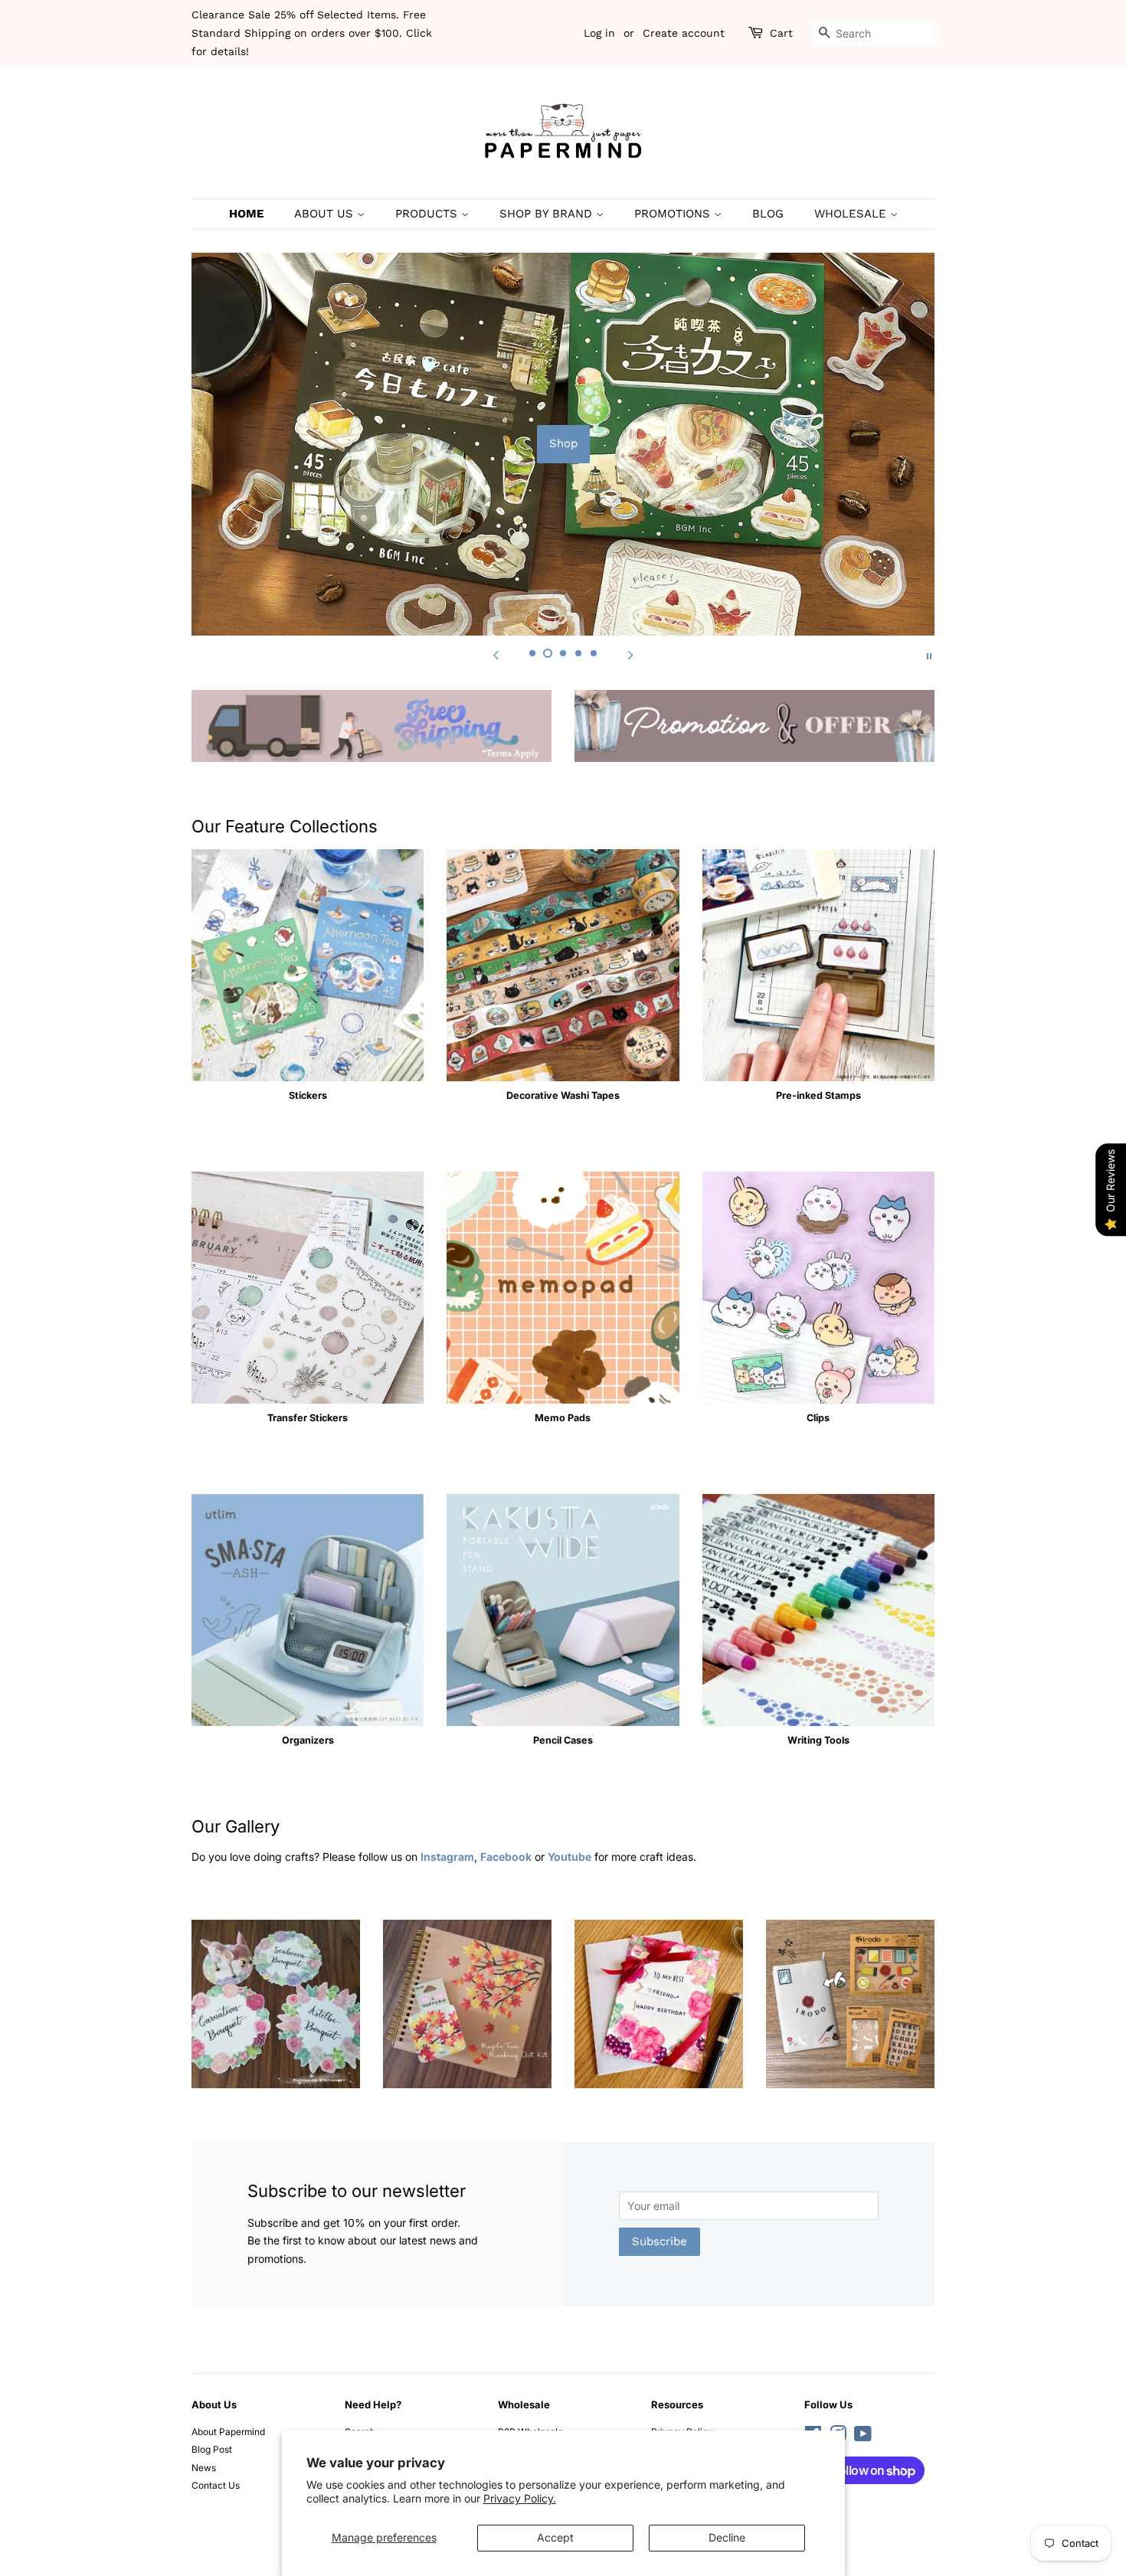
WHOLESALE (852, 214)
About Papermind (228, 2432)
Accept (555, 2537)
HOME (246, 214)
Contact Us (216, 2485)
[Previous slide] (496, 655)
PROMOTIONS (674, 214)
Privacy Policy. (520, 2498)
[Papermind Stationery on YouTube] (863, 2437)
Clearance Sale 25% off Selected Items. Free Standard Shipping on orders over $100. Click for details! (312, 33)
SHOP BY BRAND (548, 214)
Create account (684, 33)
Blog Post (212, 2449)
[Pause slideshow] (929, 655)
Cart (781, 33)
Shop (563, 443)
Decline (727, 2537)
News (204, 2468)
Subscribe (660, 2241)
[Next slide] (630, 655)
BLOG (768, 214)
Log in (599, 33)
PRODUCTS (428, 214)
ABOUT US (326, 214)
